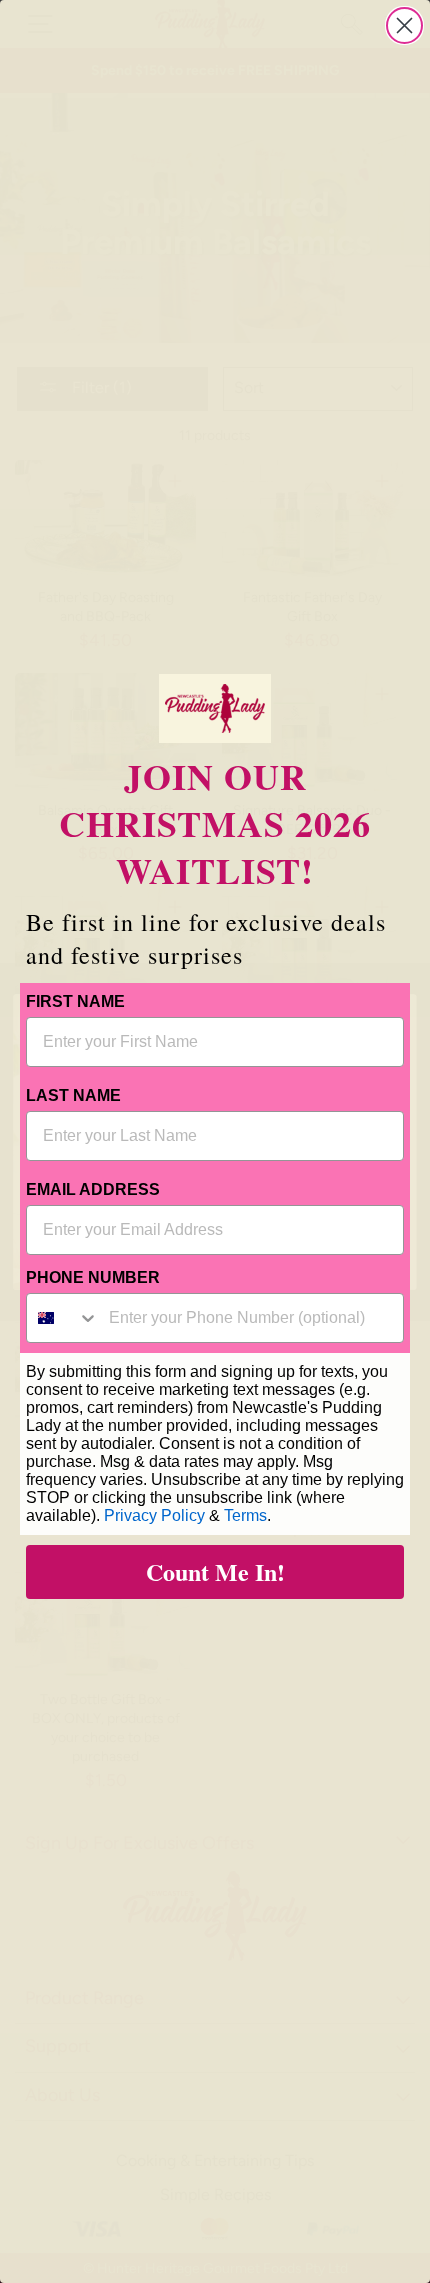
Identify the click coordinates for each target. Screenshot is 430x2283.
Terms (245, 1515)
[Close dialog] (404, 25)
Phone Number (93, 1277)
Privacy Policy (154, 1515)
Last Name (73, 1095)
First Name (75, 1001)
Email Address (93, 1189)
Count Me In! (215, 1571)
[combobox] (63, 1318)
